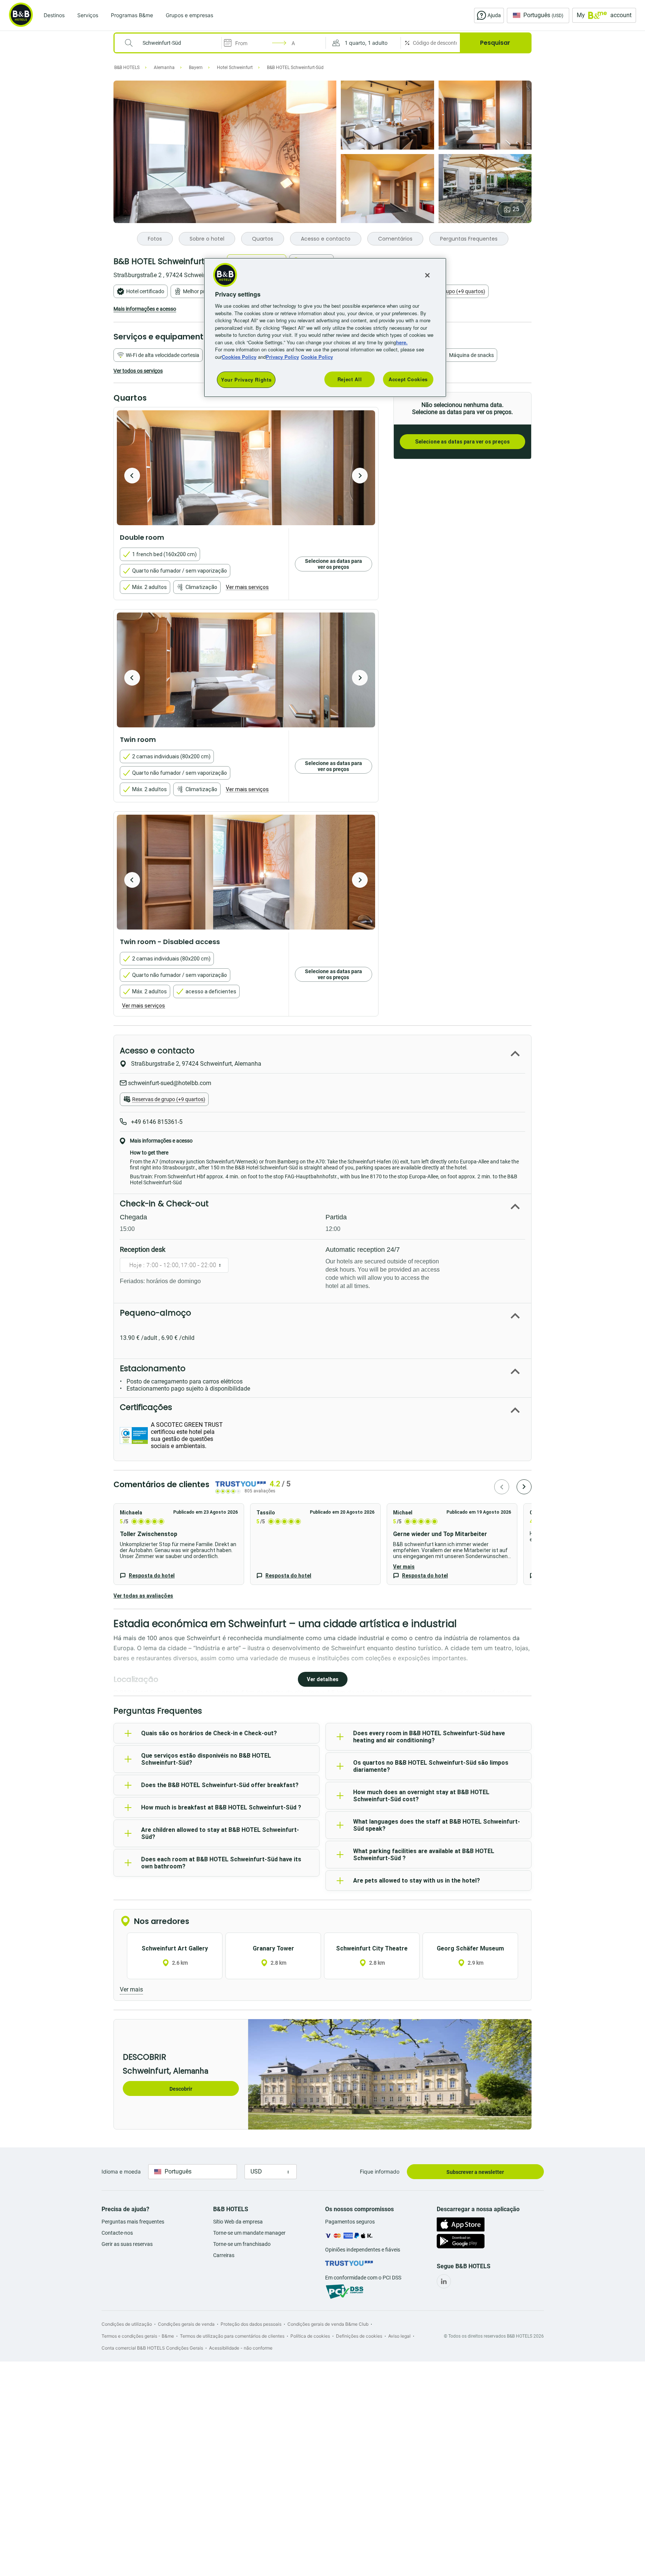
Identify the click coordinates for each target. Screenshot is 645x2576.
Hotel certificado (145, 291)
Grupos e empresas (189, 15)
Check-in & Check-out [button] (164, 1204)
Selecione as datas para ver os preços (462, 442)
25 (516, 209)
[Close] (427, 275)
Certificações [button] (146, 1407)
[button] (363, 43)
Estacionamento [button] (153, 1368)
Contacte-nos (117, 2233)
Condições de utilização (127, 2324)
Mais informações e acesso (145, 309)
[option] (246, 468)
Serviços (88, 15)
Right (360, 476)
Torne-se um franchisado (242, 2244)
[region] (325, 328)
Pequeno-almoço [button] (155, 1313)
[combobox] (173, 43)
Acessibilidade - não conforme (241, 2348)
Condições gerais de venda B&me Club (328, 2324)
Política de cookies (310, 2336)
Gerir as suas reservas (127, 2244)
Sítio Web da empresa (238, 2222)
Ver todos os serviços (138, 371)
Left (132, 476)
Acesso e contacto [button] (157, 1051)
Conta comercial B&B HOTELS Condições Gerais (152, 2348)
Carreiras (224, 2255)
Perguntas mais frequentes (133, 2222)
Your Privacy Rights (246, 380)
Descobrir (181, 2089)
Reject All (350, 379)
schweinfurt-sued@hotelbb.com (169, 1083)
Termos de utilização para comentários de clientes (232, 2336)
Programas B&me (132, 15)
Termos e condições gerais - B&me (138, 2336)
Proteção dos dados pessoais (251, 2324)
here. (402, 342)
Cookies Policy (239, 357)
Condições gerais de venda (186, 2324)
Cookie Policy (317, 357)
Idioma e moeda (121, 2171)
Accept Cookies (408, 379)
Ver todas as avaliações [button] (143, 1596)
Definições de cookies (359, 2336)
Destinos (54, 15)
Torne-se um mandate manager (249, 2233)
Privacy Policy (282, 357)
